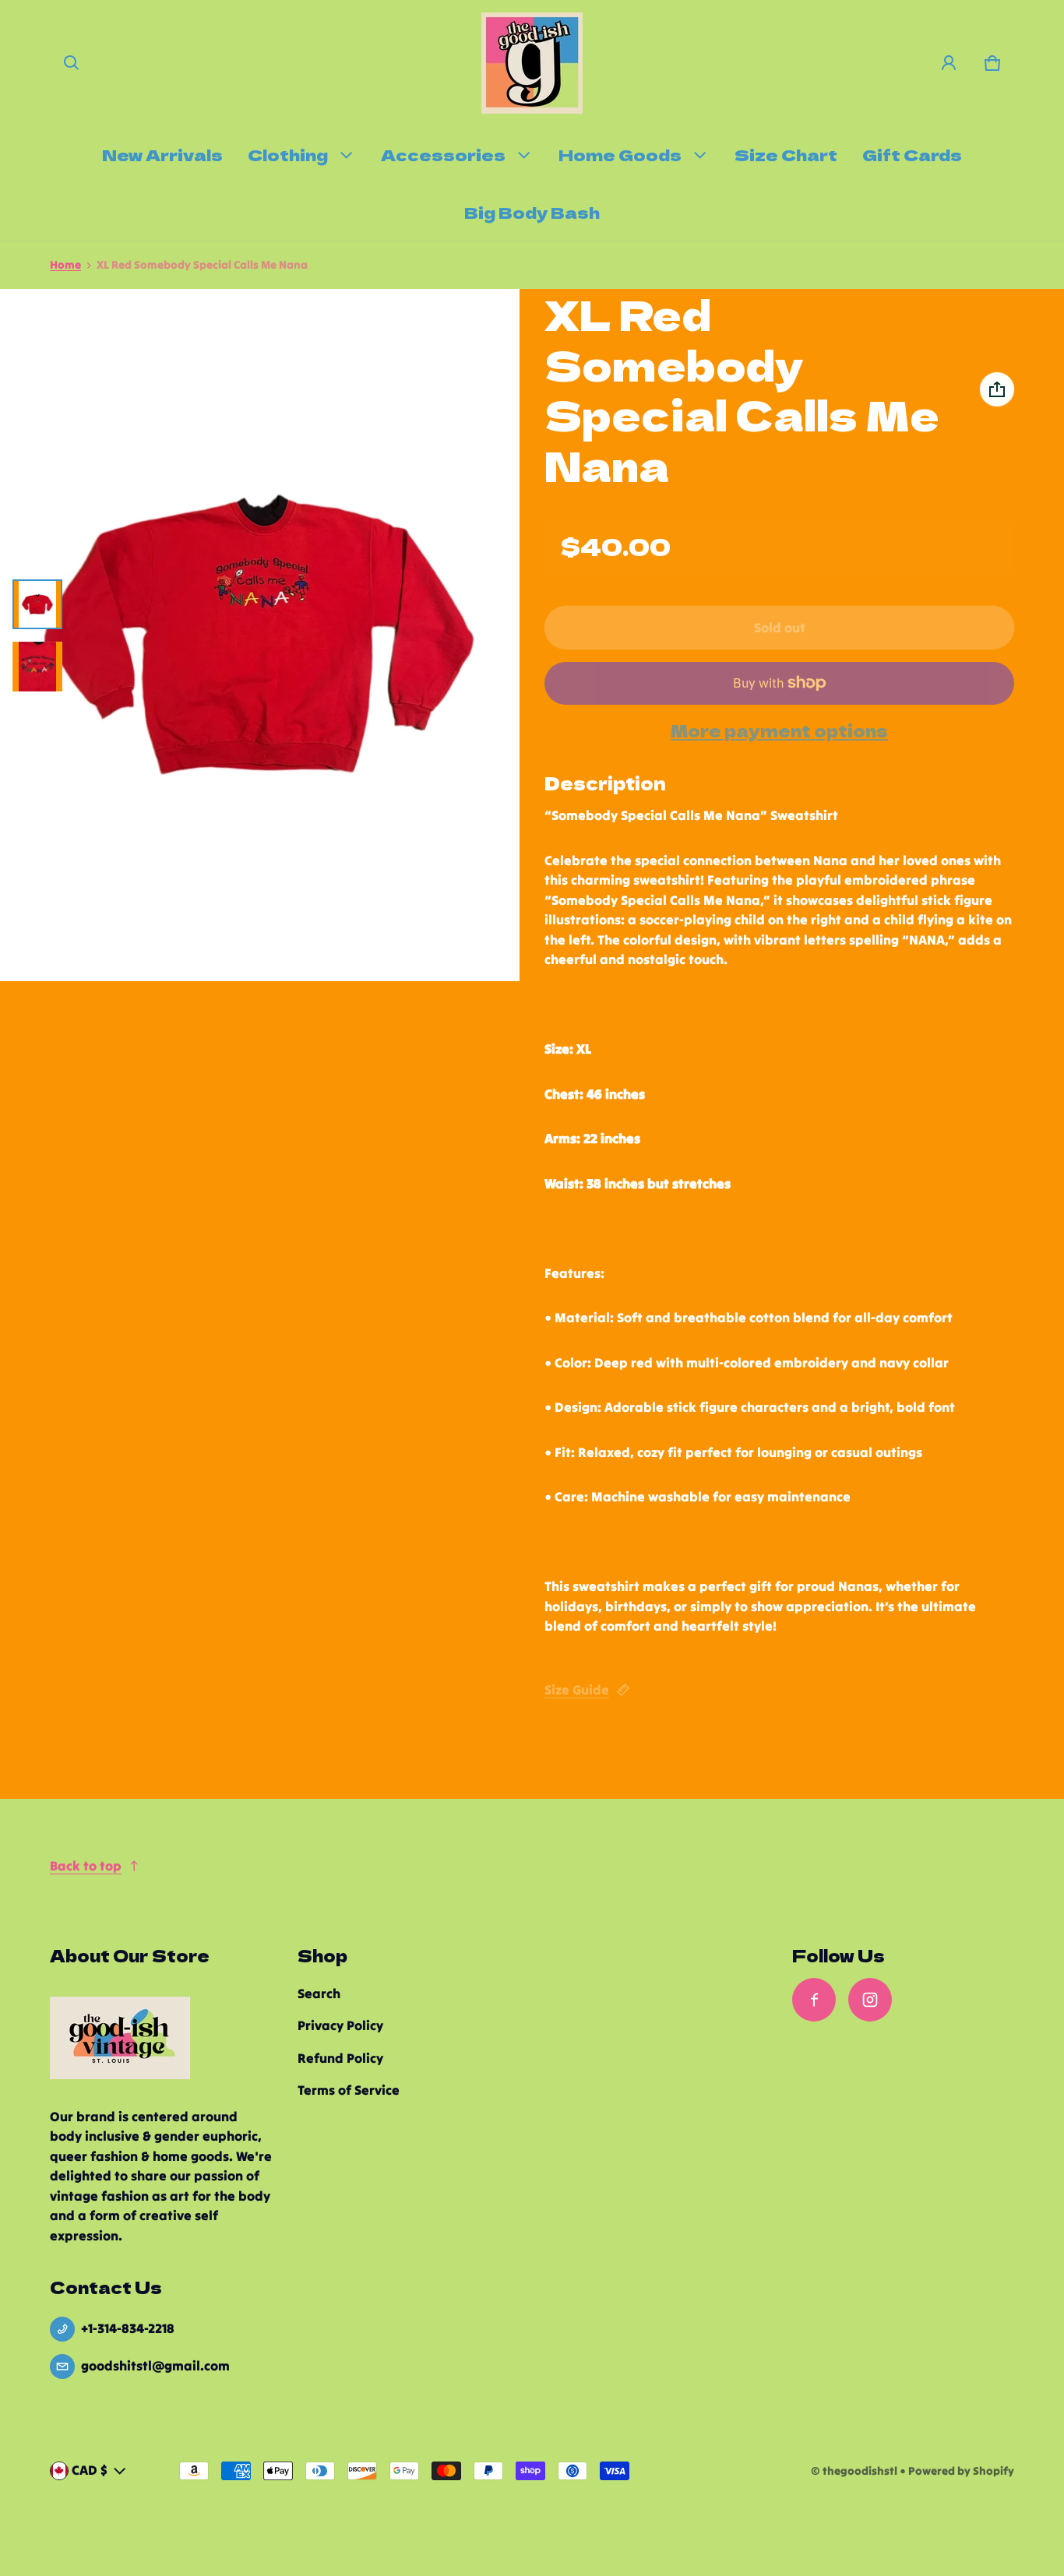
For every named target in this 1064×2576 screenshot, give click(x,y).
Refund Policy (340, 2058)
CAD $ (90, 2470)
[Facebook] (814, 2000)
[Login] (949, 63)
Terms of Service (349, 2090)
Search (319, 1994)
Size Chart (786, 154)
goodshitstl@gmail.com (155, 2366)
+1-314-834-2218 (128, 2328)
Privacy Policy (340, 2025)
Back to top (86, 1866)
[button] (72, 63)
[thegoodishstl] (532, 63)
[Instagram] (870, 2000)
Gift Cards (912, 154)
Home (65, 265)
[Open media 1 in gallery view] (37, 604)
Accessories (443, 154)
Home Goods (620, 154)
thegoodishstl (860, 2471)
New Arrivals (162, 154)
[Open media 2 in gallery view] (37, 667)
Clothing (288, 154)
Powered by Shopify (961, 2471)
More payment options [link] (779, 731)
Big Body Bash (532, 212)
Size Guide (577, 1690)
